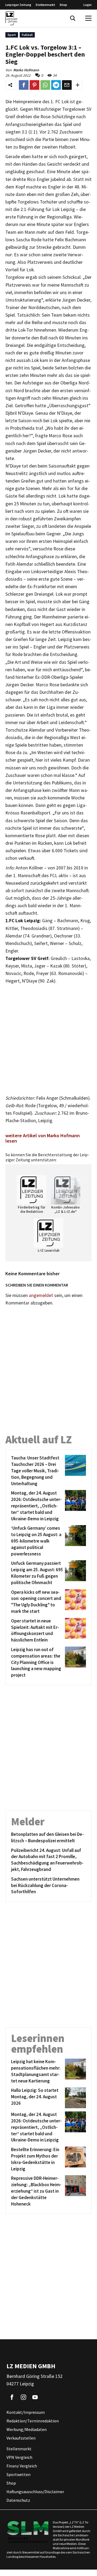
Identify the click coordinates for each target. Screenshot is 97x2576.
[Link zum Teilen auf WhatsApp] (45, 85)
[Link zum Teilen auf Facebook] (24, 85)
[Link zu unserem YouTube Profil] (35, 2397)
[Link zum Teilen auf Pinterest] (34, 85)
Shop (63, 5)
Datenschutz (18, 2500)
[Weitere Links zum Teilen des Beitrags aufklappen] (78, 85)
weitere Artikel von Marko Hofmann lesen (43, 1138)
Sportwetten (18, 2475)
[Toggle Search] (73, 18)
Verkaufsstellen (21, 2438)
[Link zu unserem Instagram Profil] (23, 2397)
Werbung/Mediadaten (27, 2430)
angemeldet (41, 1295)
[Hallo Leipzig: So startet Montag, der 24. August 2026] (75, 2098)
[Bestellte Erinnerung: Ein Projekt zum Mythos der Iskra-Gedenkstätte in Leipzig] (75, 2159)
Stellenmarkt (45, 5)
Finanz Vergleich (22, 2466)
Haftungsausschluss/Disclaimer (35, 2492)
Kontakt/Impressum (26, 2412)
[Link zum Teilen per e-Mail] (67, 85)
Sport (12, 35)
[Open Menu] (88, 18)
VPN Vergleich (19, 2458)
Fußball (27, 35)
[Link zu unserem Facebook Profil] (12, 2397)
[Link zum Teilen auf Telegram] (56, 85)
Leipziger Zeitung (18, 5)
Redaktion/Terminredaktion (33, 2421)
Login (88, 5)
